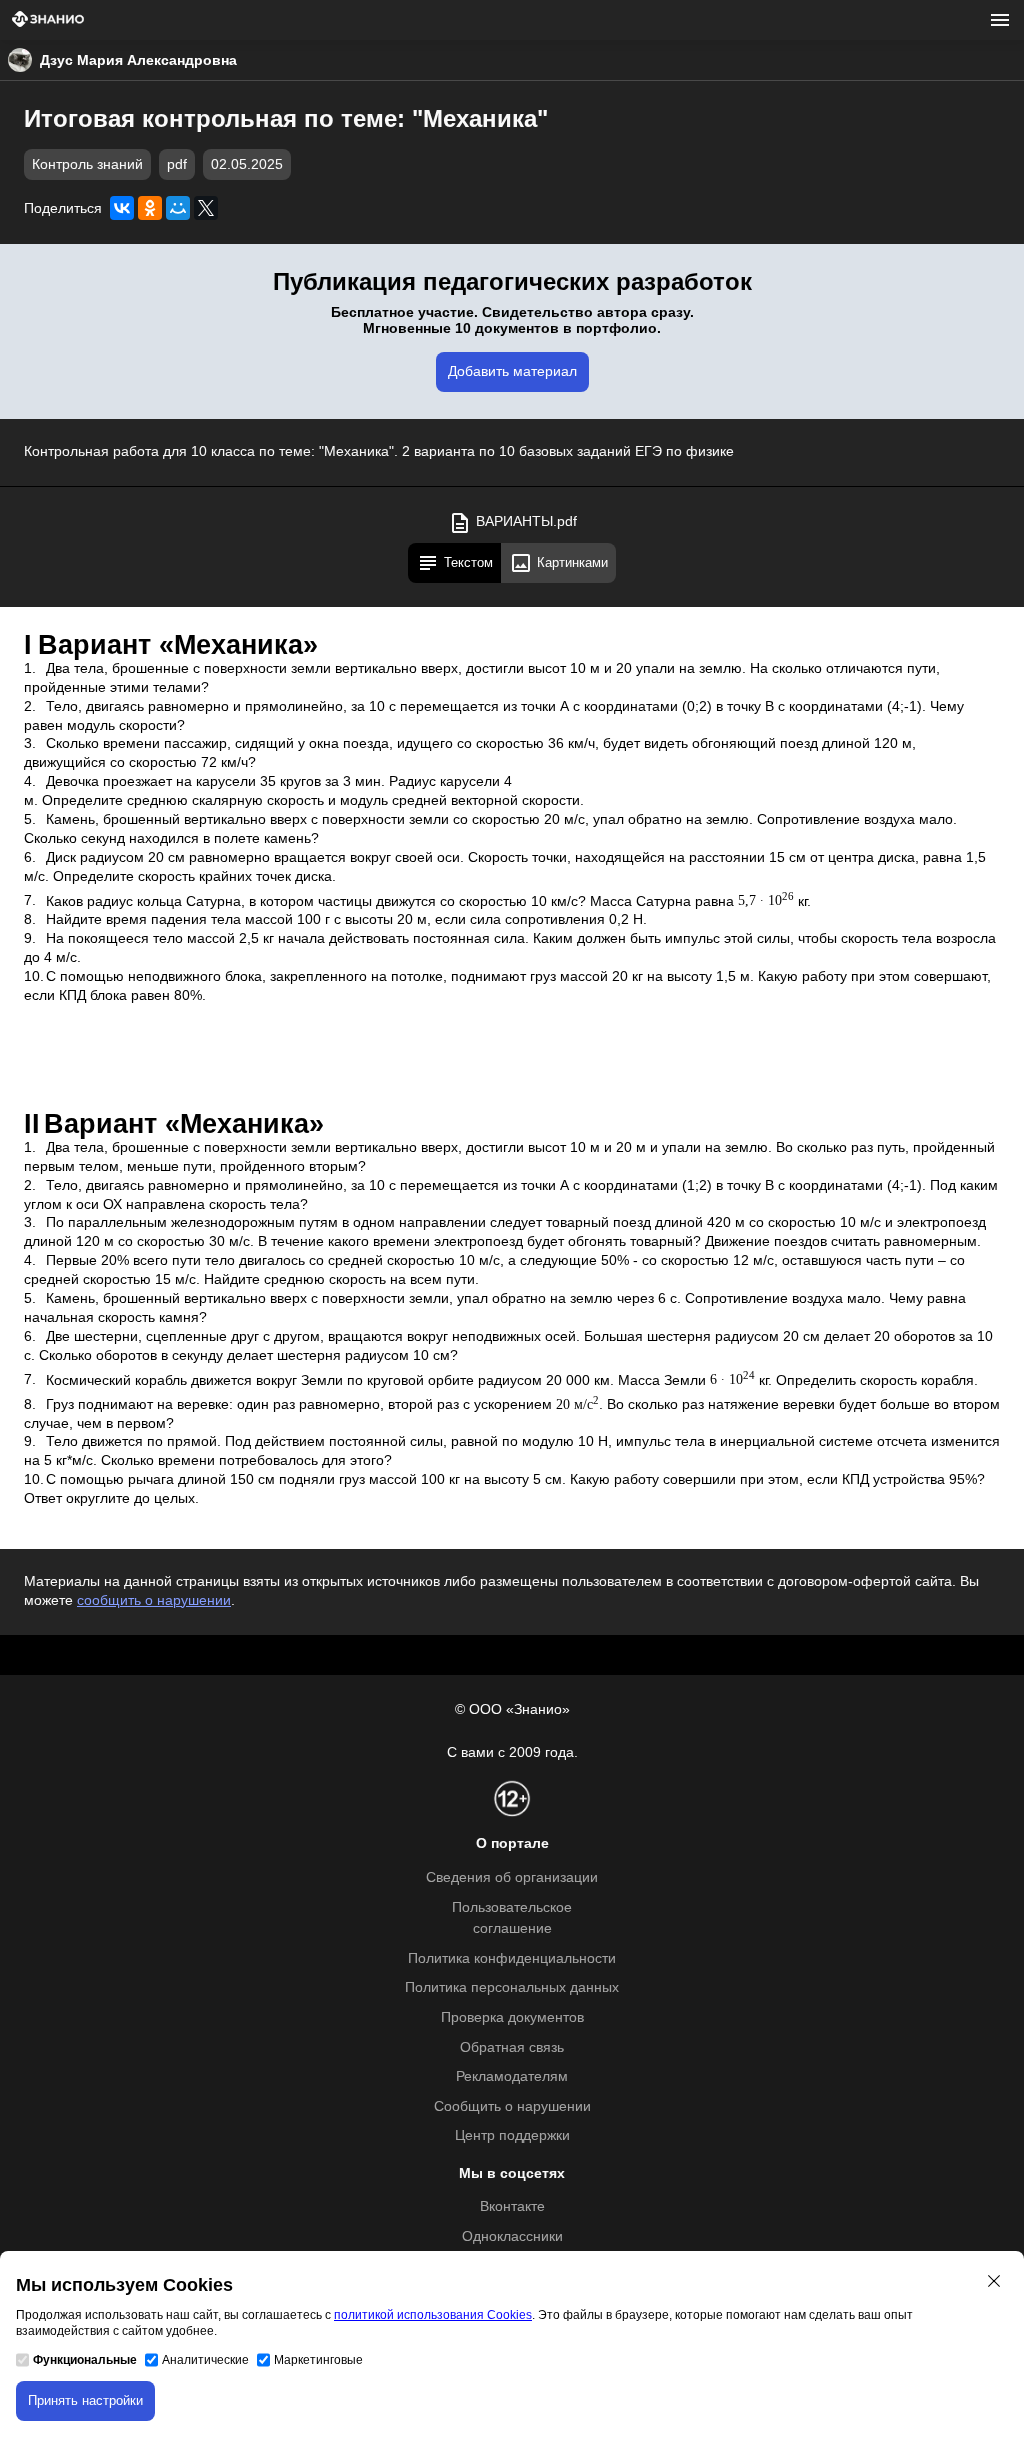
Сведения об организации (512, 1877)
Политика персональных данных (512, 1987)
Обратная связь (512, 2047)
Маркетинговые (318, 2360)
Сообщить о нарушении (512, 2106)
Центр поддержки (512, 2135)
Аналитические (205, 2360)
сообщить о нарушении (154, 1600)
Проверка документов (512, 2017)
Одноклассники (512, 2236)
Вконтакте (512, 2206)
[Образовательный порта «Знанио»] (48, 20)
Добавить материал (512, 371)
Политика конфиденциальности (512, 1958)
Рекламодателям (512, 2076)
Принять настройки (85, 2400)
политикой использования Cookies (433, 2315)
